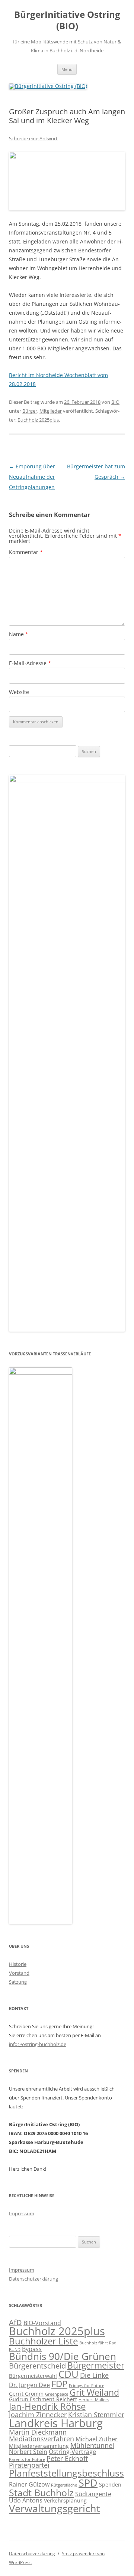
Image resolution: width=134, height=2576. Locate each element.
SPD (88, 2483)
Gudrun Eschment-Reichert (43, 2399)
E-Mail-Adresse (30, 663)
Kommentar (26, 552)
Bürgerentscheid (37, 2366)
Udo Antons (26, 2500)
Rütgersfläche (64, 2485)
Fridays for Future (87, 2386)
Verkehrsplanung (65, 2500)
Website (19, 692)
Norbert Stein (28, 2452)
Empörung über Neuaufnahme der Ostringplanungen (32, 477)
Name (19, 634)
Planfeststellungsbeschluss (66, 2473)
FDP (59, 2384)
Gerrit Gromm (26, 2394)
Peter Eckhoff (67, 2458)
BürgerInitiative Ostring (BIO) (67, 20)
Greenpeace (57, 2394)
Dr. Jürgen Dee (29, 2385)
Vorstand (19, 1973)
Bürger (30, 411)
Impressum (22, 2213)
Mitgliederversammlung (39, 2446)
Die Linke (94, 2375)
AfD (15, 2322)
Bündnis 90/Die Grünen (63, 2356)
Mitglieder (51, 411)
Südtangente (93, 2494)
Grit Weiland (94, 2392)
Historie (18, 1964)
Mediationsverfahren (42, 2439)
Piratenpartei (29, 2465)
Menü (67, 69)
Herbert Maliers (94, 2400)
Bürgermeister (96, 2365)
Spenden (110, 2485)
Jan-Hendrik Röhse (47, 2406)
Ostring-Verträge (72, 2452)
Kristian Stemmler (96, 2415)
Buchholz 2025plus (38, 420)
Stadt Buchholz (41, 2492)
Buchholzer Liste (43, 2341)
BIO (115, 402)
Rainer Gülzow (29, 2484)
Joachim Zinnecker (38, 2415)
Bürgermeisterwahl (33, 2376)
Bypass (32, 2349)
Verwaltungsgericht (55, 2508)
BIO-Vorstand (42, 2323)
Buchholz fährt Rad (98, 2343)
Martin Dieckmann (38, 2432)
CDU (68, 2374)
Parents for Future (27, 2459)
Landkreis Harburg (56, 2423)
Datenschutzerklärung (33, 2279)
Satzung (18, 1982)
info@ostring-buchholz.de (38, 2044)
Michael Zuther (97, 2439)
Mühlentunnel (92, 2445)
